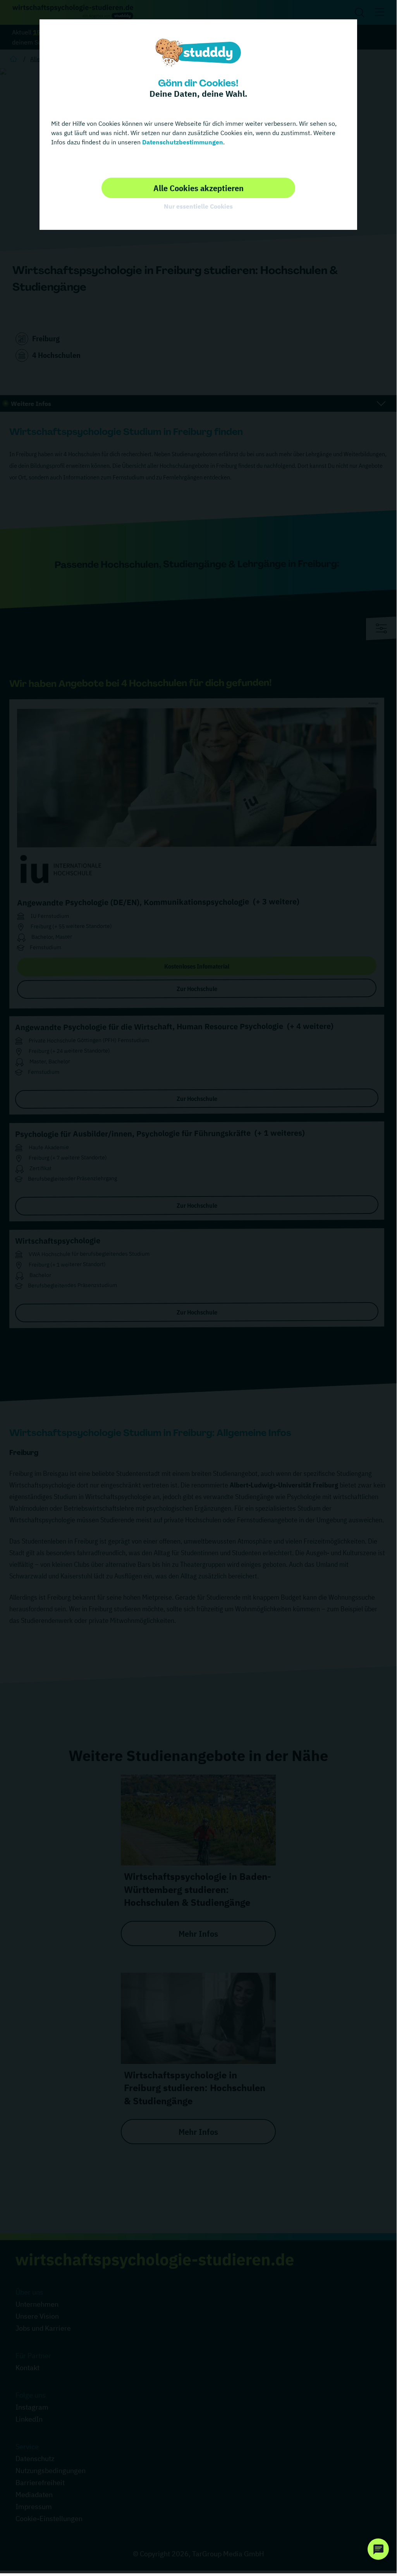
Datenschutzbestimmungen (182, 142)
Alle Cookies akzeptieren (198, 188)
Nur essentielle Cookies (198, 206)
